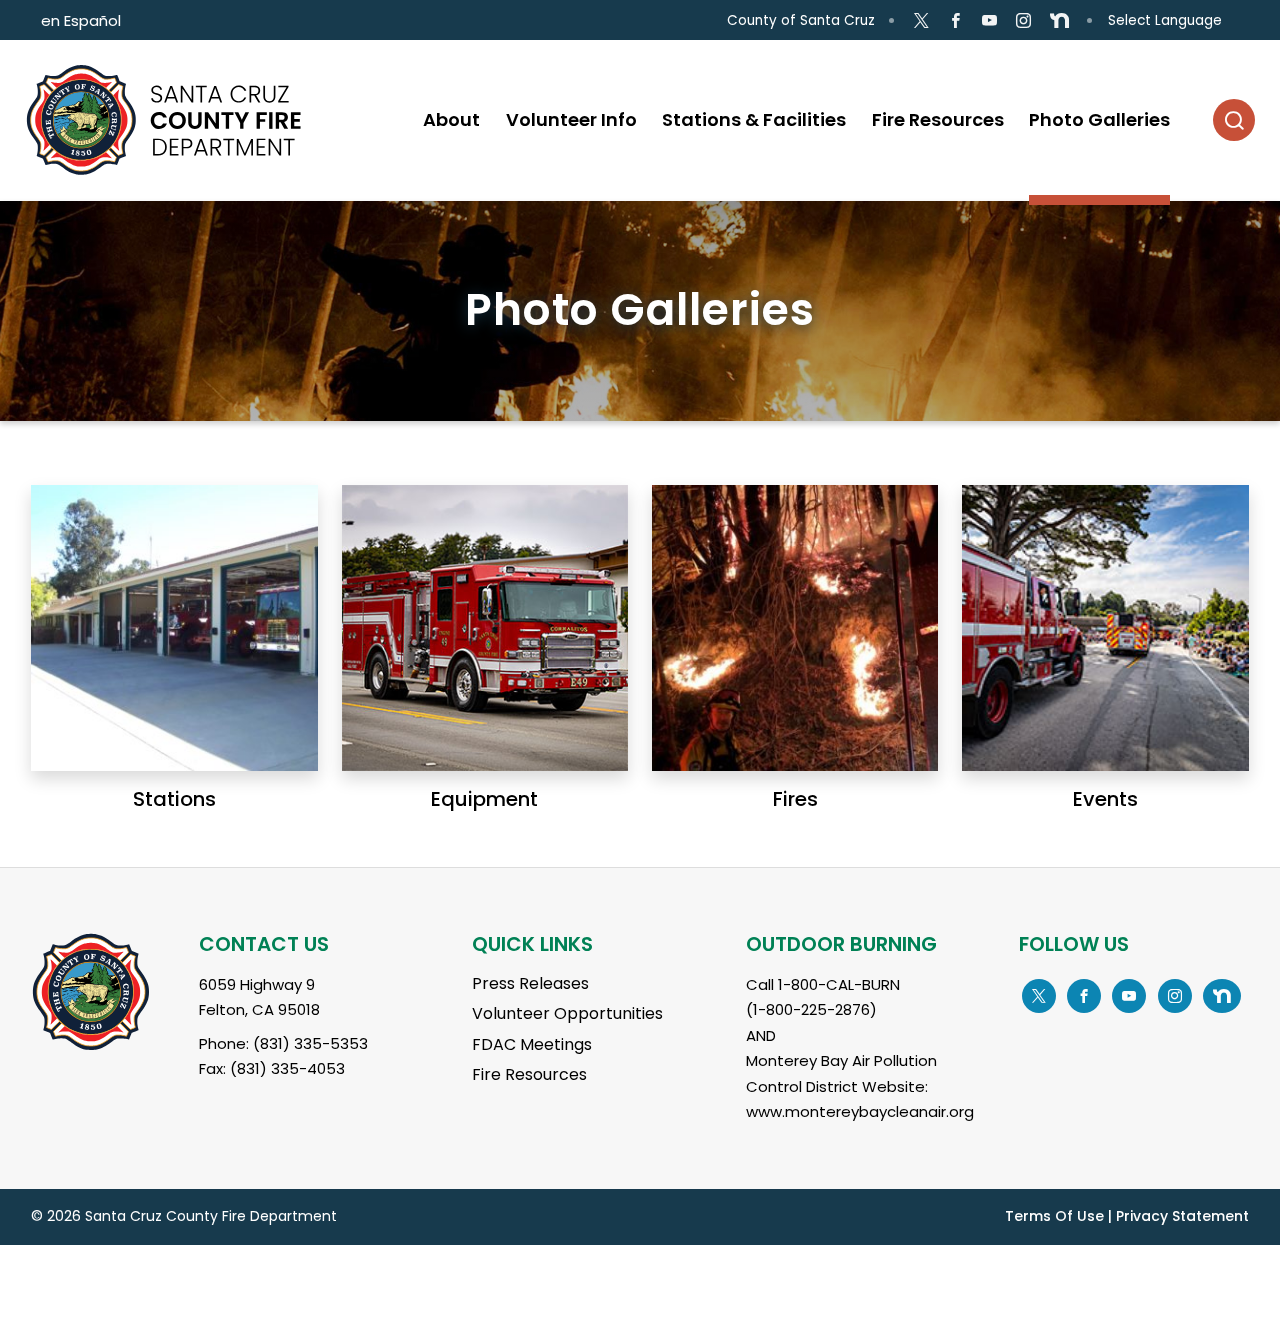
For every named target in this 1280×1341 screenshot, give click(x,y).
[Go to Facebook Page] (955, 21)
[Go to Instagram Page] (1023, 21)
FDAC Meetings (532, 1044)
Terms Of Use (1054, 1216)
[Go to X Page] (920, 21)
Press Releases (530, 983)
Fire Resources (529, 1074)
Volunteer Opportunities (567, 1013)
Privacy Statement (1182, 1216)
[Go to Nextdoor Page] (1059, 21)
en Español (81, 20)
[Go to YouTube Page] (989, 21)
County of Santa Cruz (801, 20)
